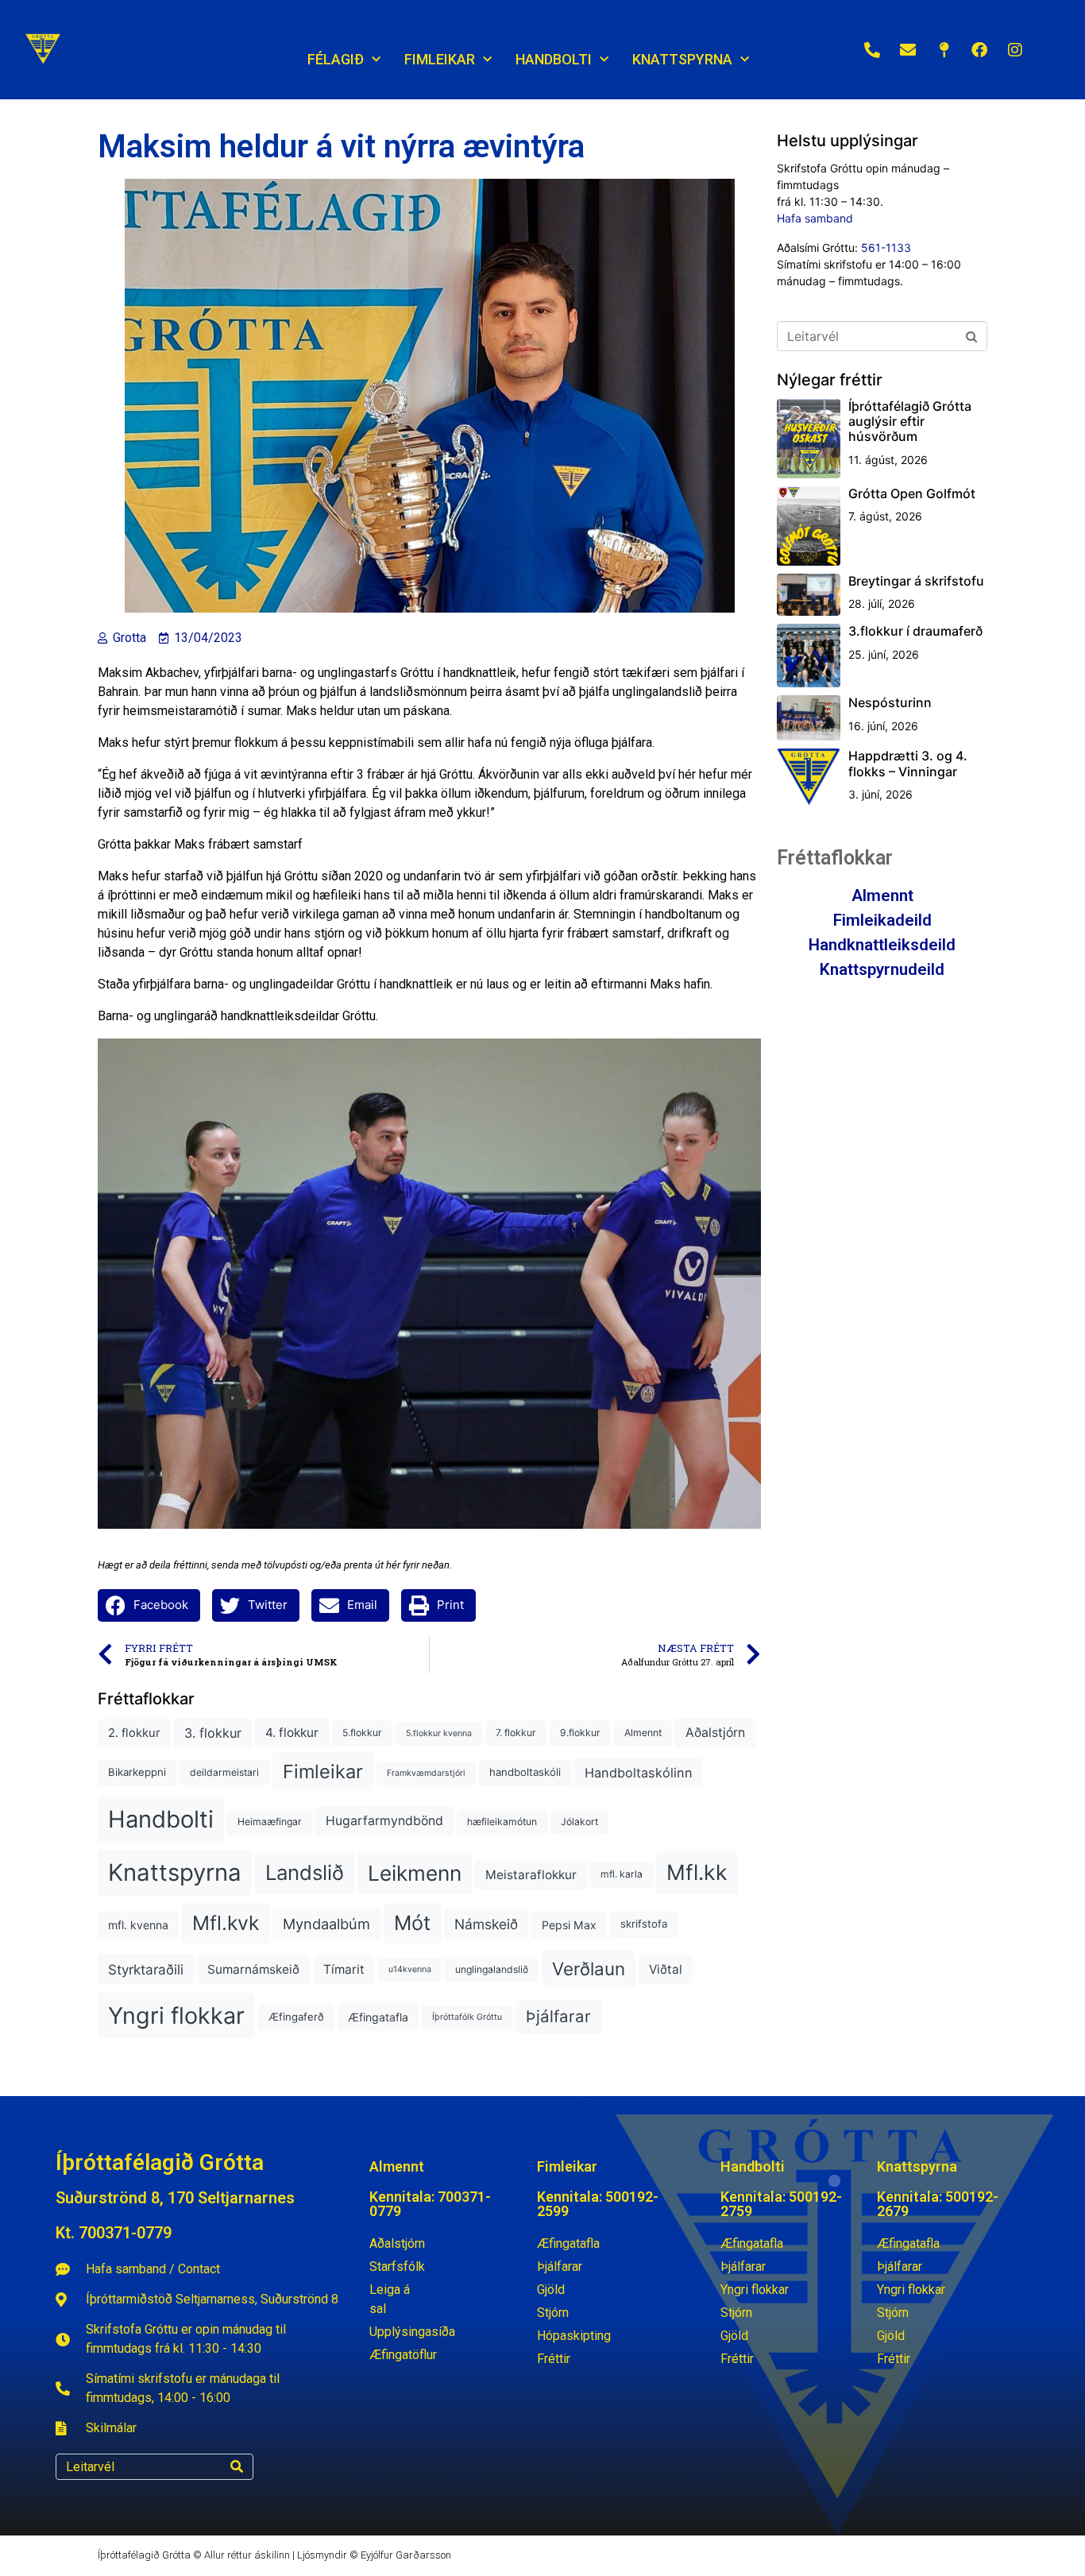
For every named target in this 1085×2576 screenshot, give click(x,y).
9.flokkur (580, 1733)
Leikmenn (415, 1873)
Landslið (305, 1872)
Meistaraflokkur (531, 1875)
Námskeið (486, 1924)
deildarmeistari (224, 1772)
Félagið (336, 59)
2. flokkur (134, 1733)
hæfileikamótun (502, 1822)
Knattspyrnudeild (882, 969)
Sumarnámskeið (253, 1969)
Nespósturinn (890, 702)
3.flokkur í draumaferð (915, 631)
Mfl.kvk (226, 1923)
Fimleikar (323, 1771)
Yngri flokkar (176, 2015)
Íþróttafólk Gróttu (467, 2017)
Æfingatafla (378, 2017)
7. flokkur (516, 1733)
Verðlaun (589, 1969)
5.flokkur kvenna (439, 1733)
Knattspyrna (175, 1872)
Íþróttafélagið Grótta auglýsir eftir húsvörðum (910, 421)
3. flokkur (213, 1733)
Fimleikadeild (882, 920)
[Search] (237, 2467)
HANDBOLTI (554, 59)
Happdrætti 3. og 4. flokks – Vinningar (908, 763)
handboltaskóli (525, 1772)
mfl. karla (622, 1874)
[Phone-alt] (872, 50)
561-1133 (886, 248)
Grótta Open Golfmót (912, 493)
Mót (412, 1923)
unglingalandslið (492, 1969)
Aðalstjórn (715, 1733)
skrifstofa (644, 1924)
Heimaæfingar (270, 1822)
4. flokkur (292, 1733)
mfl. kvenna (138, 1925)
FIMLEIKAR (440, 59)
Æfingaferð (296, 2017)
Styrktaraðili (146, 1969)
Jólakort (579, 1822)
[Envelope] (908, 50)
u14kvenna (410, 1969)
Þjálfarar (558, 2016)
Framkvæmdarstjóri (426, 1773)
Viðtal (666, 1969)
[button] (149, 1605)
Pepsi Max (569, 1925)
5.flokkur (362, 1733)
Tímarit (344, 1969)
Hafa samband (815, 218)
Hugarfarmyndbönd (384, 1821)
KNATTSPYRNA (682, 59)
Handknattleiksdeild (882, 945)
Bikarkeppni (137, 1772)
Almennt (643, 1733)
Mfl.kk (697, 1872)
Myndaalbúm (326, 1924)
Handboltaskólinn (639, 1773)
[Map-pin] (944, 50)
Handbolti (161, 1819)
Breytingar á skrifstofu (916, 581)
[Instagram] (1015, 50)
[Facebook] (979, 50)
